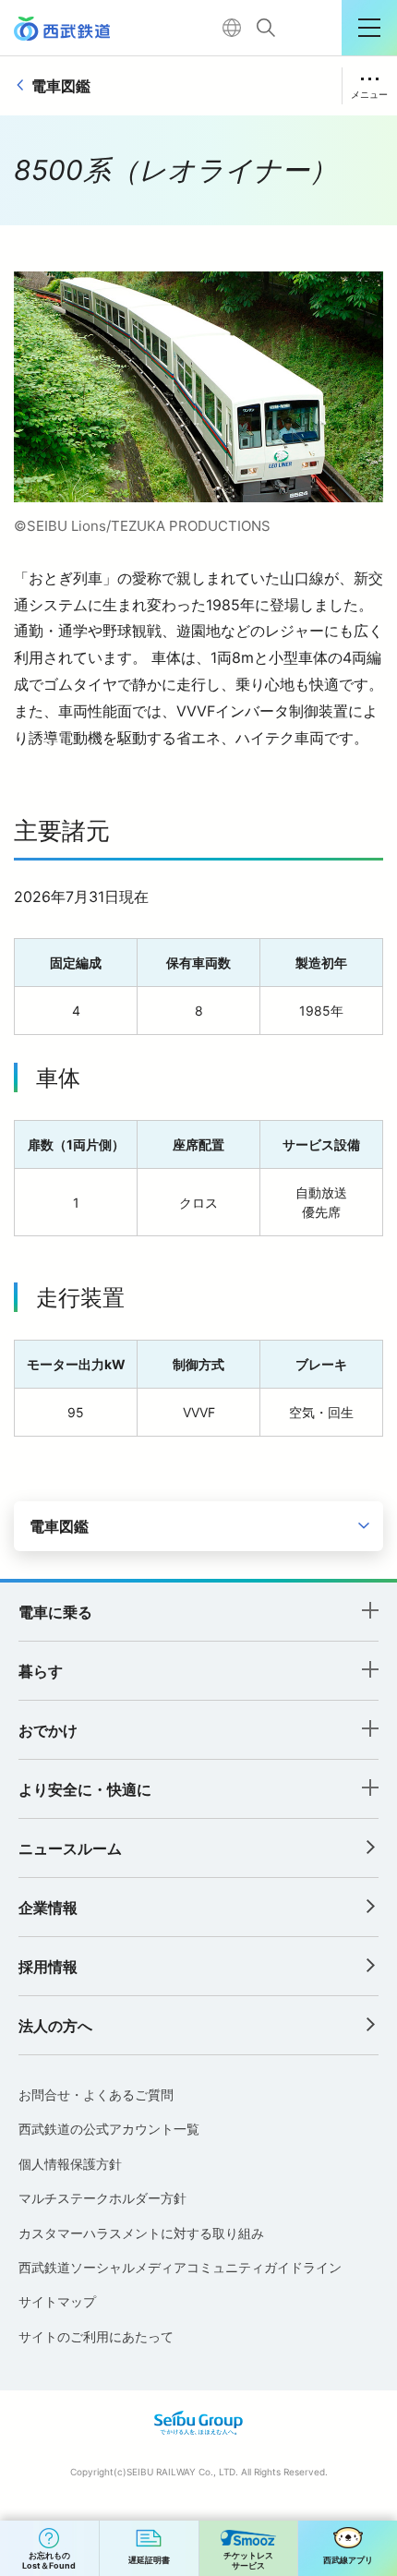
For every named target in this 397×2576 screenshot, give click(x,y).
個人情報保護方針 (70, 2164)
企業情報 (48, 1908)
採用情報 (48, 1967)
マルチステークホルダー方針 (102, 2198)
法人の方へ (55, 2026)
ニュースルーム (70, 1848)
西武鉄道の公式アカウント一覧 (109, 2129)
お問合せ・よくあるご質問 (96, 2095)
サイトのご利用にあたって (96, 2336)
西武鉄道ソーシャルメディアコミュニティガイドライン (180, 2267)
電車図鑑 (61, 86)
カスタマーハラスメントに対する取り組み (141, 2233)
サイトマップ (57, 2301)
